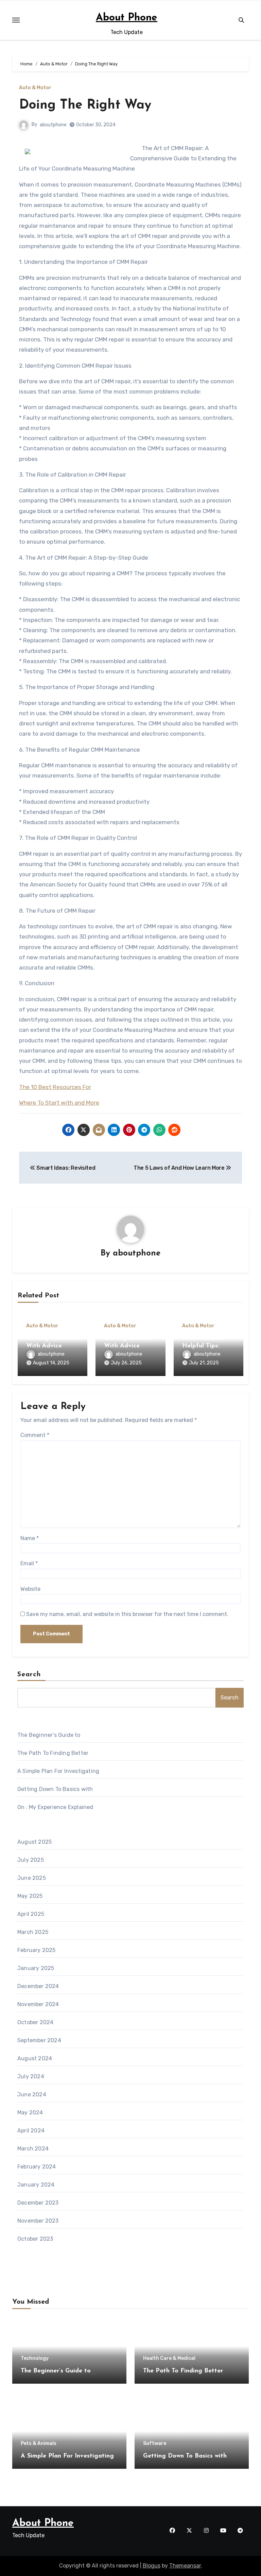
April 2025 (31, 1914)
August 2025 (34, 1842)
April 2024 (31, 2131)
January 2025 (36, 1968)
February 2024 (37, 2167)
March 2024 (33, 2149)
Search (29, 1675)
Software (155, 2444)
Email (29, 1563)
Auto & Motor (35, 88)
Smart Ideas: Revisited (65, 1168)
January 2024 (36, 2185)
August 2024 (35, 2058)
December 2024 (38, 1986)
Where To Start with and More (59, 1103)
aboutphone (53, 125)
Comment (35, 1435)
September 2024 (39, 2040)
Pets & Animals (39, 2444)
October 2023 (35, 2239)
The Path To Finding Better (53, 1753)
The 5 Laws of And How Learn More (180, 1168)
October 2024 (35, 2022)
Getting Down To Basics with (55, 1789)
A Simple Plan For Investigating (58, 1771)
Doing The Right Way (85, 105)
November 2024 (38, 2004)
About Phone (127, 18)
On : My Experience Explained (55, 1807)
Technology (35, 2358)
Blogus (152, 2566)
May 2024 (30, 2113)
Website (30, 1589)
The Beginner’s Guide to (49, 1735)
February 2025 (37, 1950)
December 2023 (38, 2203)
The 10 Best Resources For (55, 1087)
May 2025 (30, 1896)
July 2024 (31, 2076)
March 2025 (33, 1932)
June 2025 (32, 1878)
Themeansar (185, 2566)
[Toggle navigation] (16, 20)
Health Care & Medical (169, 2358)
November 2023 (38, 2221)
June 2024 (32, 2094)
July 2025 (31, 1860)
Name (30, 1538)
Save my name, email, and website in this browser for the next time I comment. (127, 1614)
